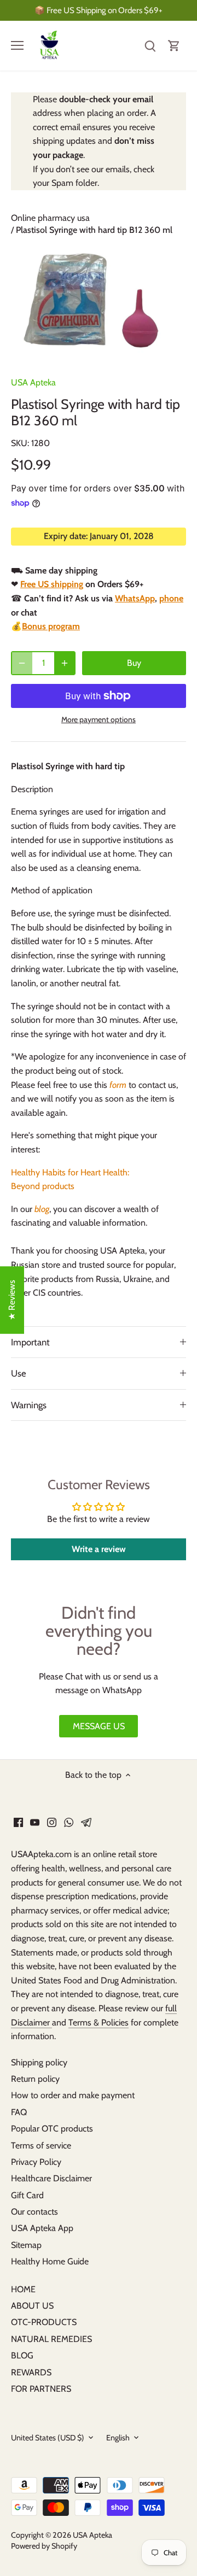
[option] (99, 304)
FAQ (19, 2112)
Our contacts (34, 2212)
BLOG (22, 2355)
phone (171, 598)
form (118, 1085)
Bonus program (51, 626)
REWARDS (31, 2372)
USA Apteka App (42, 2228)
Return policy (35, 2079)
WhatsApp (135, 598)
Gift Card (27, 2195)
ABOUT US (32, 2306)
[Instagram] (52, 1822)
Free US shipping (52, 584)
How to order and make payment (73, 2095)
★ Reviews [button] (12, 1300)
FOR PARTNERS (41, 2389)
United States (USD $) (48, 2438)
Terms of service (41, 2145)
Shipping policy (39, 2062)
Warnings (29, 1405)
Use (19, 1373)
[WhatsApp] (69, 1822)
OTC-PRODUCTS (44, 2322)
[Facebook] (18, 1822)
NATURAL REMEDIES (51, 2339)
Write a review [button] (99, 1549)
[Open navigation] (17, 45)
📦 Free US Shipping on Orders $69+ (99, 10)
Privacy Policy (36, 2162)
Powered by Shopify (44, 2546)
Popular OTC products (52, 2129)
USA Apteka (33, 382)
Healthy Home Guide (50, 2261)
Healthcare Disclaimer (51, 2178)
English (118, 2438)
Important (30, 1342)
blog (42, 1209)
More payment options (99, 720)
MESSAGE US (99, 1726)
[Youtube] (35, 1822)
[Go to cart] (174, 46)
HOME (23, 2289)
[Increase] (65, 663)
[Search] (150, 46)
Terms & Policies (99, 2022)
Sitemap (26, 2245)
